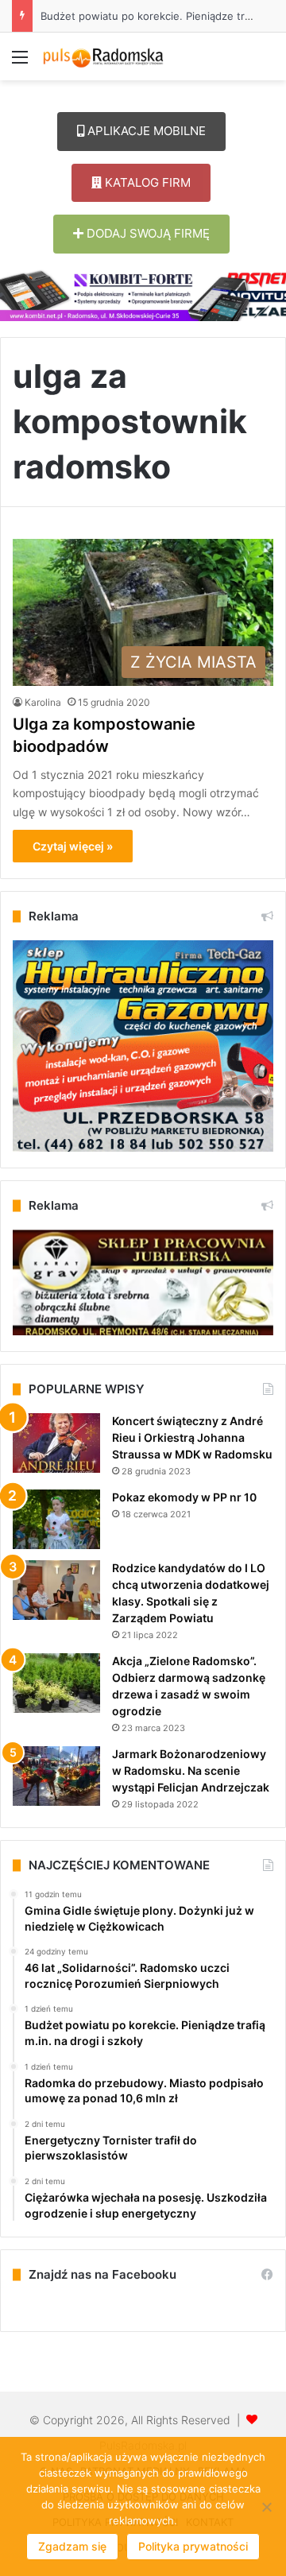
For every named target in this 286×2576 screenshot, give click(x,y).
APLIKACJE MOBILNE (145, 131)
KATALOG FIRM (146, 182)
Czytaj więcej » (73, 846)
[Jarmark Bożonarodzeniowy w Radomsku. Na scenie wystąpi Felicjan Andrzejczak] (56, 1776)
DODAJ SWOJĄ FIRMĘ (147, 233)
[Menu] (20, 62)
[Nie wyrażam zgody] (266, 2507)
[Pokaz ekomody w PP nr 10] (56, 1519)
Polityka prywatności (193, 2546)
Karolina (43, 702)
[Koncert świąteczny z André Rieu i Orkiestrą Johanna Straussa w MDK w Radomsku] (56, 1443)
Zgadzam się (72, 2546)
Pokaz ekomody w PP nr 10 (184, 1497)
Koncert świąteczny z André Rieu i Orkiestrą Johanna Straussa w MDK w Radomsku (192, 1437)
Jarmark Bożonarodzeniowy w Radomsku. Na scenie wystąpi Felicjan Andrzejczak (191, 1770)
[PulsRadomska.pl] (103, 56)
